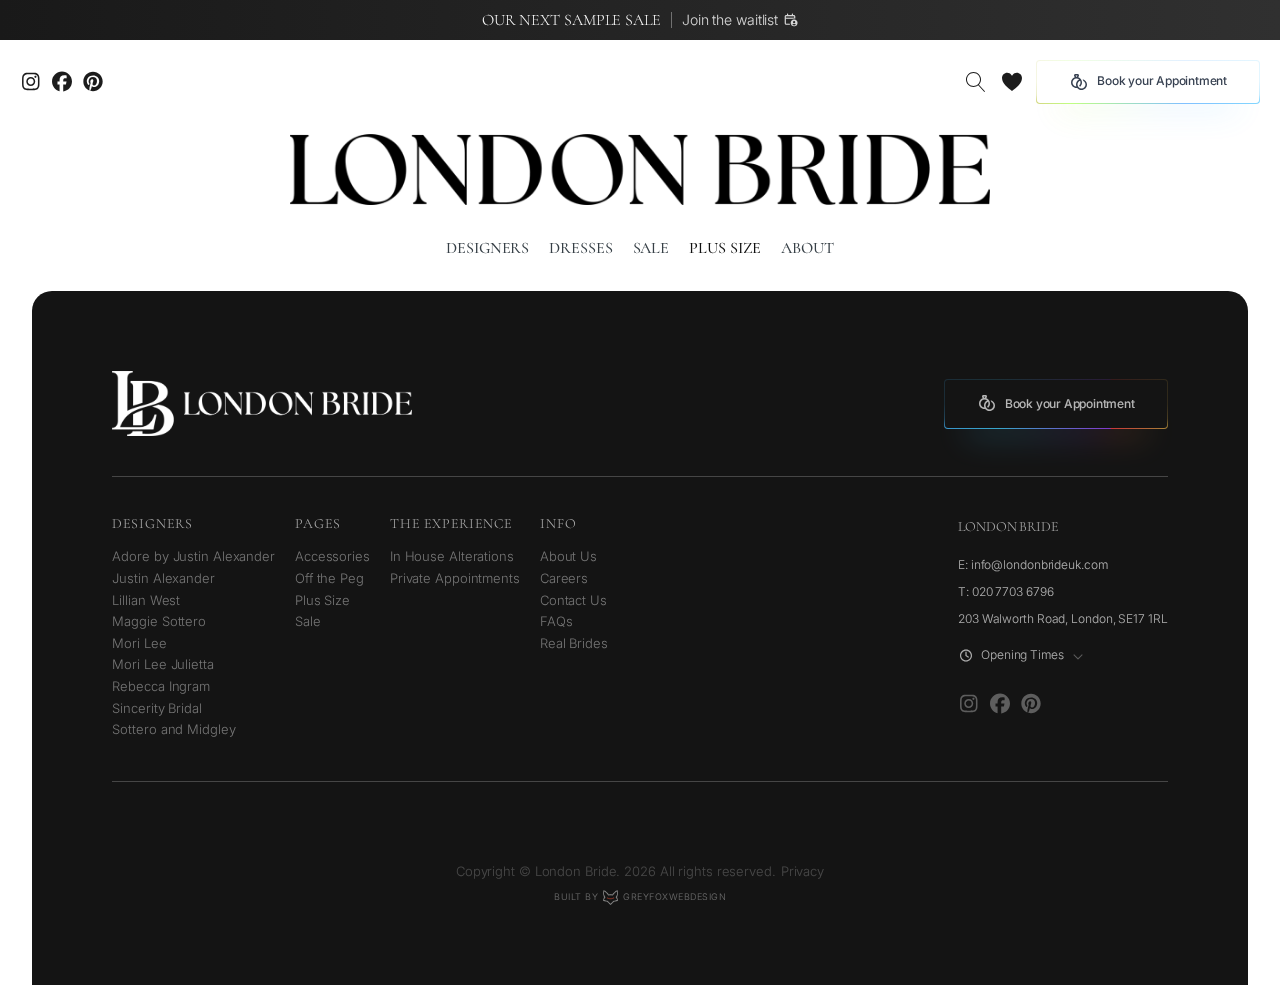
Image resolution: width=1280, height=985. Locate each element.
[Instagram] (30, 82)
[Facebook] (999, 704)
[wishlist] (1011, 82)
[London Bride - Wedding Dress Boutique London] (640, 169)
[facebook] (61, 82)
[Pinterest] (92, 82)
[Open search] (976, 82)
